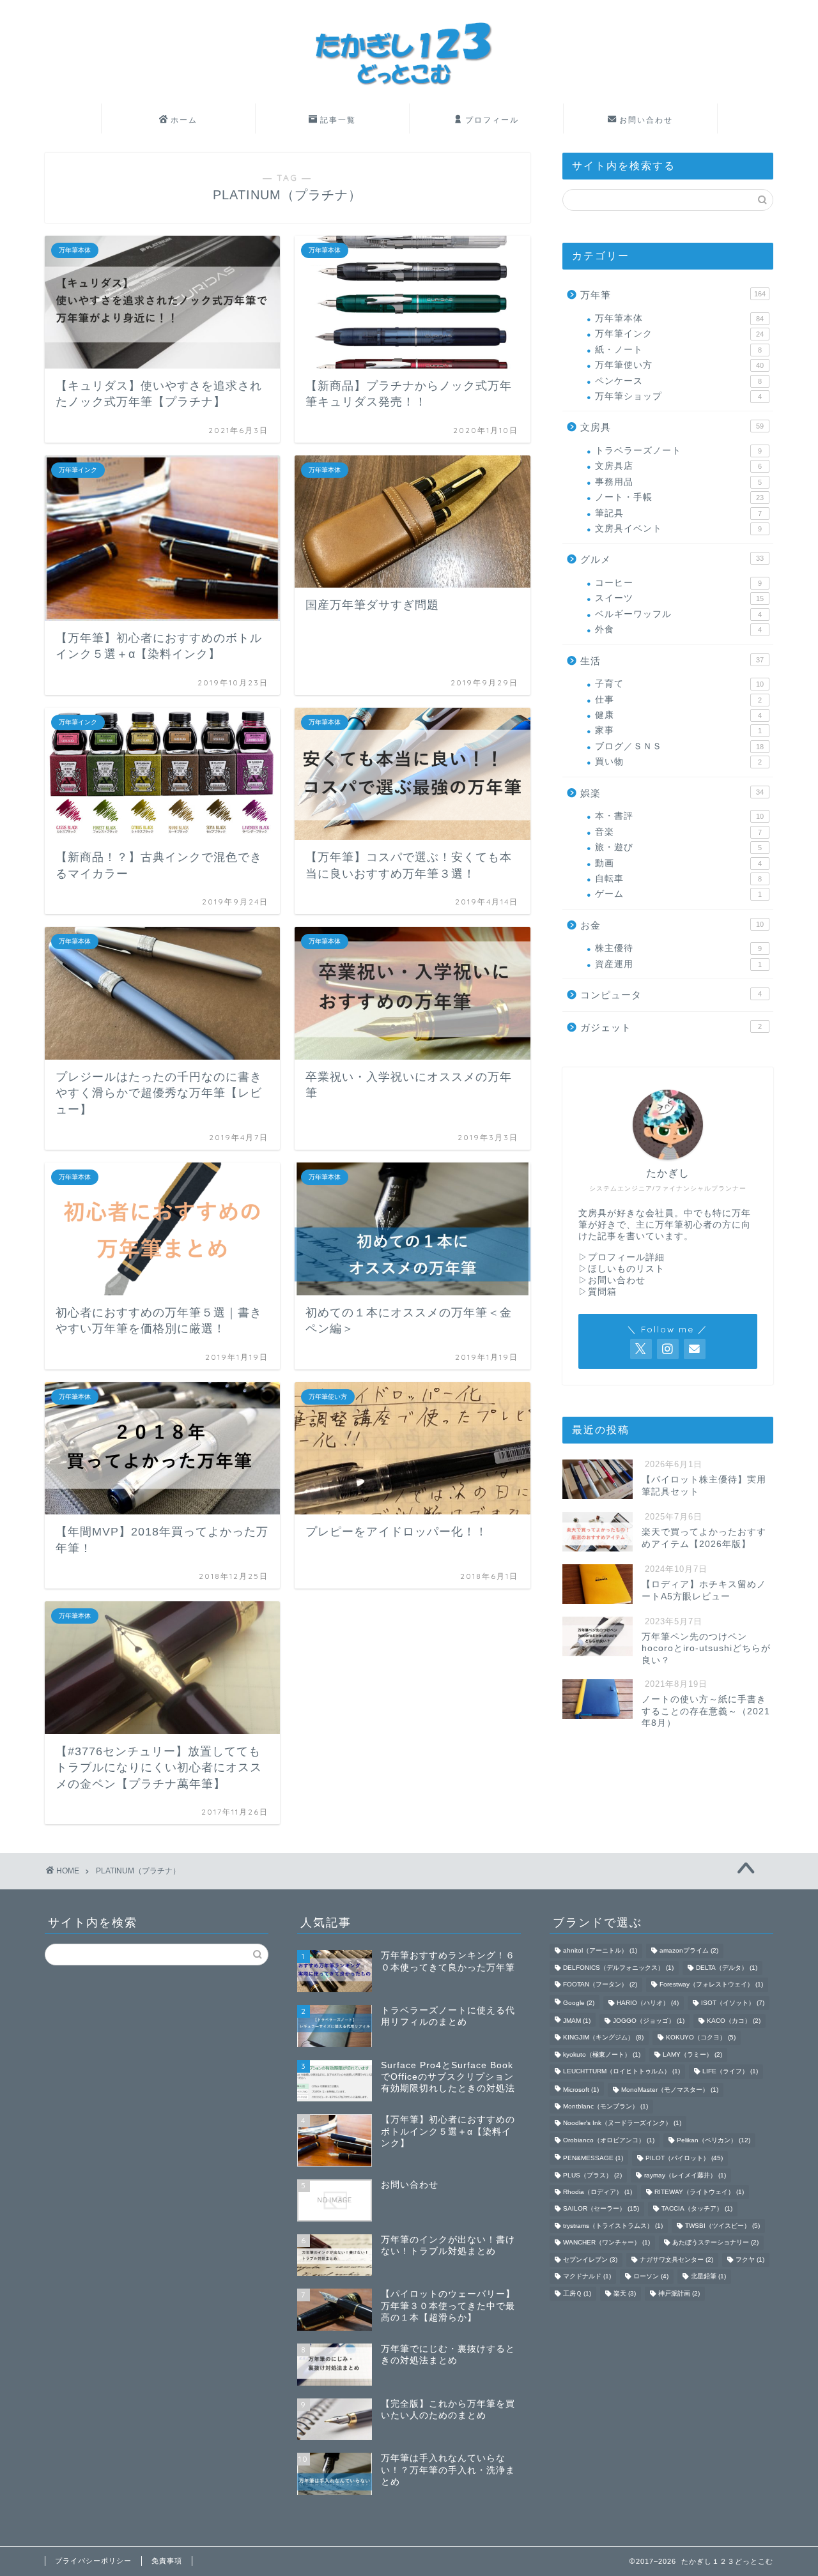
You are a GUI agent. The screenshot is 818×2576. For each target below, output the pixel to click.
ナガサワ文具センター (676, 2260)
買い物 (678, 762)
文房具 (672, 427)
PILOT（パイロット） (684, 2159)
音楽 (678, 832)
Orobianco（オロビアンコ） (609, 2140)
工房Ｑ (577, 2293)
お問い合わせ (646, 120)
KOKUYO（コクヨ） (701, 2038)
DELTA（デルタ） (727, 1968)
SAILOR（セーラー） (601, 2209)
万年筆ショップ (678, 396)
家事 (678, 730)
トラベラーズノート (678, 451)
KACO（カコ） (734, 2021)
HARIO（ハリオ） (648, 2003)
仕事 (678, 700)
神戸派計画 (679, 2293)
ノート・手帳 (679, 497)
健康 (678, 715)
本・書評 (679, 816)
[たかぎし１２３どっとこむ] (409, 100)
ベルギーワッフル (678, 614)
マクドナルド (587, 2277)
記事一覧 (338, 120)
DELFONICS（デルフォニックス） (618, 1968)
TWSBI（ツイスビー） (722, 2226)
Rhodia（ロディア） (598, 2192)
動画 (678, 863)
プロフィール (492, 120)
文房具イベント (678, 529)
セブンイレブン (590, 2260)
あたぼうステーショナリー (715, 2243)
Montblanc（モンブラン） (606, 2106)
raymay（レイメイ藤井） (685, 2175)
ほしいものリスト (626, 1269)
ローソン (651, 2277)
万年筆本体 (679, 318)
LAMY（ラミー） (692, 2054)
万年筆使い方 (679, 365)
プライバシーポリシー (93, 2561)
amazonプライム (689, 1951)
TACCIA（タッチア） (697, 2209)
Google (579, 2003)
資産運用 (678, 964)
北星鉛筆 (708, 2277)
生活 (672, 661)
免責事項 (167, 2561)
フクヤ (750, 2260)
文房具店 (678, 466)
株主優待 (678, 948)
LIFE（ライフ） (730, 2072)
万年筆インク (679, 334)
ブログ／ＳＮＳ (679, 746)
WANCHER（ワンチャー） (606, 2243)
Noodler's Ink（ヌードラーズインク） (622, 2123)
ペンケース (678, 381)
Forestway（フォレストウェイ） (711, 1985)
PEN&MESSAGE (593, 2159)
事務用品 (678, 482)
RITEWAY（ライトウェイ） (699, 2192)
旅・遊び (678, 847)
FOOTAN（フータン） (600, 1985)
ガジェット (671, 1027)
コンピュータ (671, 995)
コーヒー (678, 583)
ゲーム (678, 894)
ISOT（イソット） (733, 2003)
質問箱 (602, 1292)
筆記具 (678, 513)
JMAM (577, 2021)
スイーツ (679, 598)
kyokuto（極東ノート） (602, 2054)
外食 (678, 629)
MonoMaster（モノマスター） (670, 2090)
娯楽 (672, 793)
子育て (679, 684)
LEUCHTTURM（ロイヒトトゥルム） (621, 2072)
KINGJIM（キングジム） (603, 2038)
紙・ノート (678, 350)
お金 (672, 925)
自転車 (678, 879)
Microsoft (581, 2090)
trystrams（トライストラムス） (613, 2226)
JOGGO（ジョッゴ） (649, 2021)
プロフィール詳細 (626, 1257)
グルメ (672, 559)
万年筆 (673, 295)
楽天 (625, 2293)
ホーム (184, 120)
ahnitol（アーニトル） (600, 1951)
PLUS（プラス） (592, 2175)
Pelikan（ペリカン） (714, 2140)
